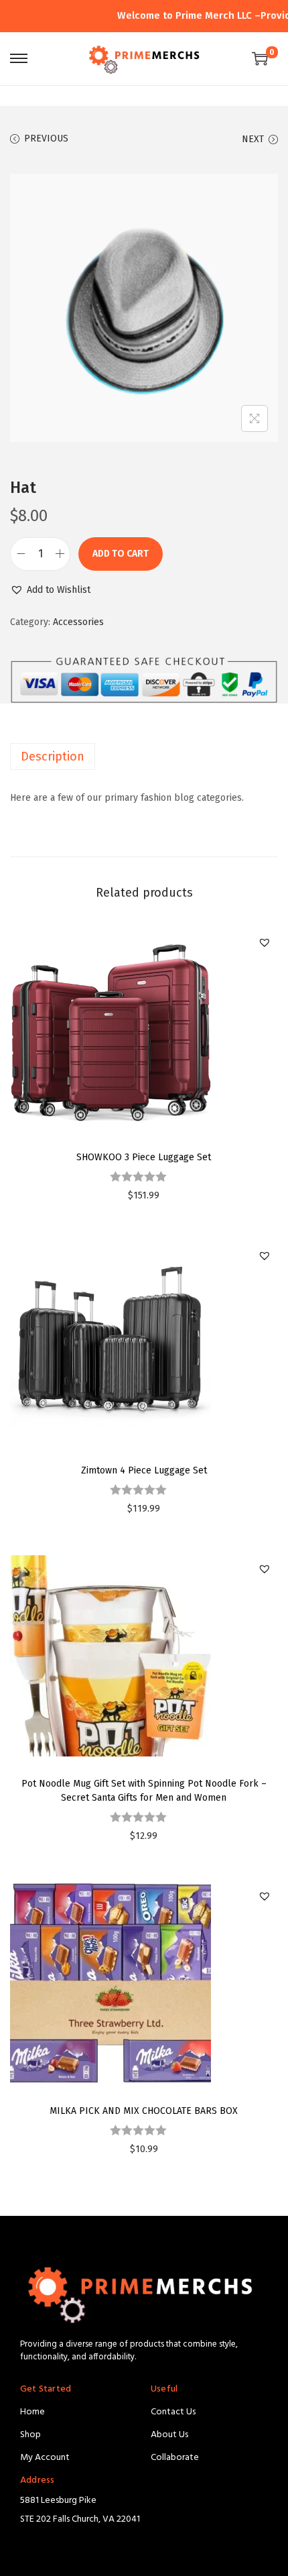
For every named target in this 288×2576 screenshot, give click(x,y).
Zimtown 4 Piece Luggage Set (144, 1470)
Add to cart (121, 554)
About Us (169, 2435)
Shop (30, 2435)
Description (53, 757)
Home (32, 2412)
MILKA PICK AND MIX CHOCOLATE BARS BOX (144, 2111)
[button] (50, 590)
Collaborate (175, 2458)
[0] (260, 58)
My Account (45, 2458)
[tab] (144, 757)
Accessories (78, 622)
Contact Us (173, 2412)
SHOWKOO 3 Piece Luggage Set (144, 1157)
